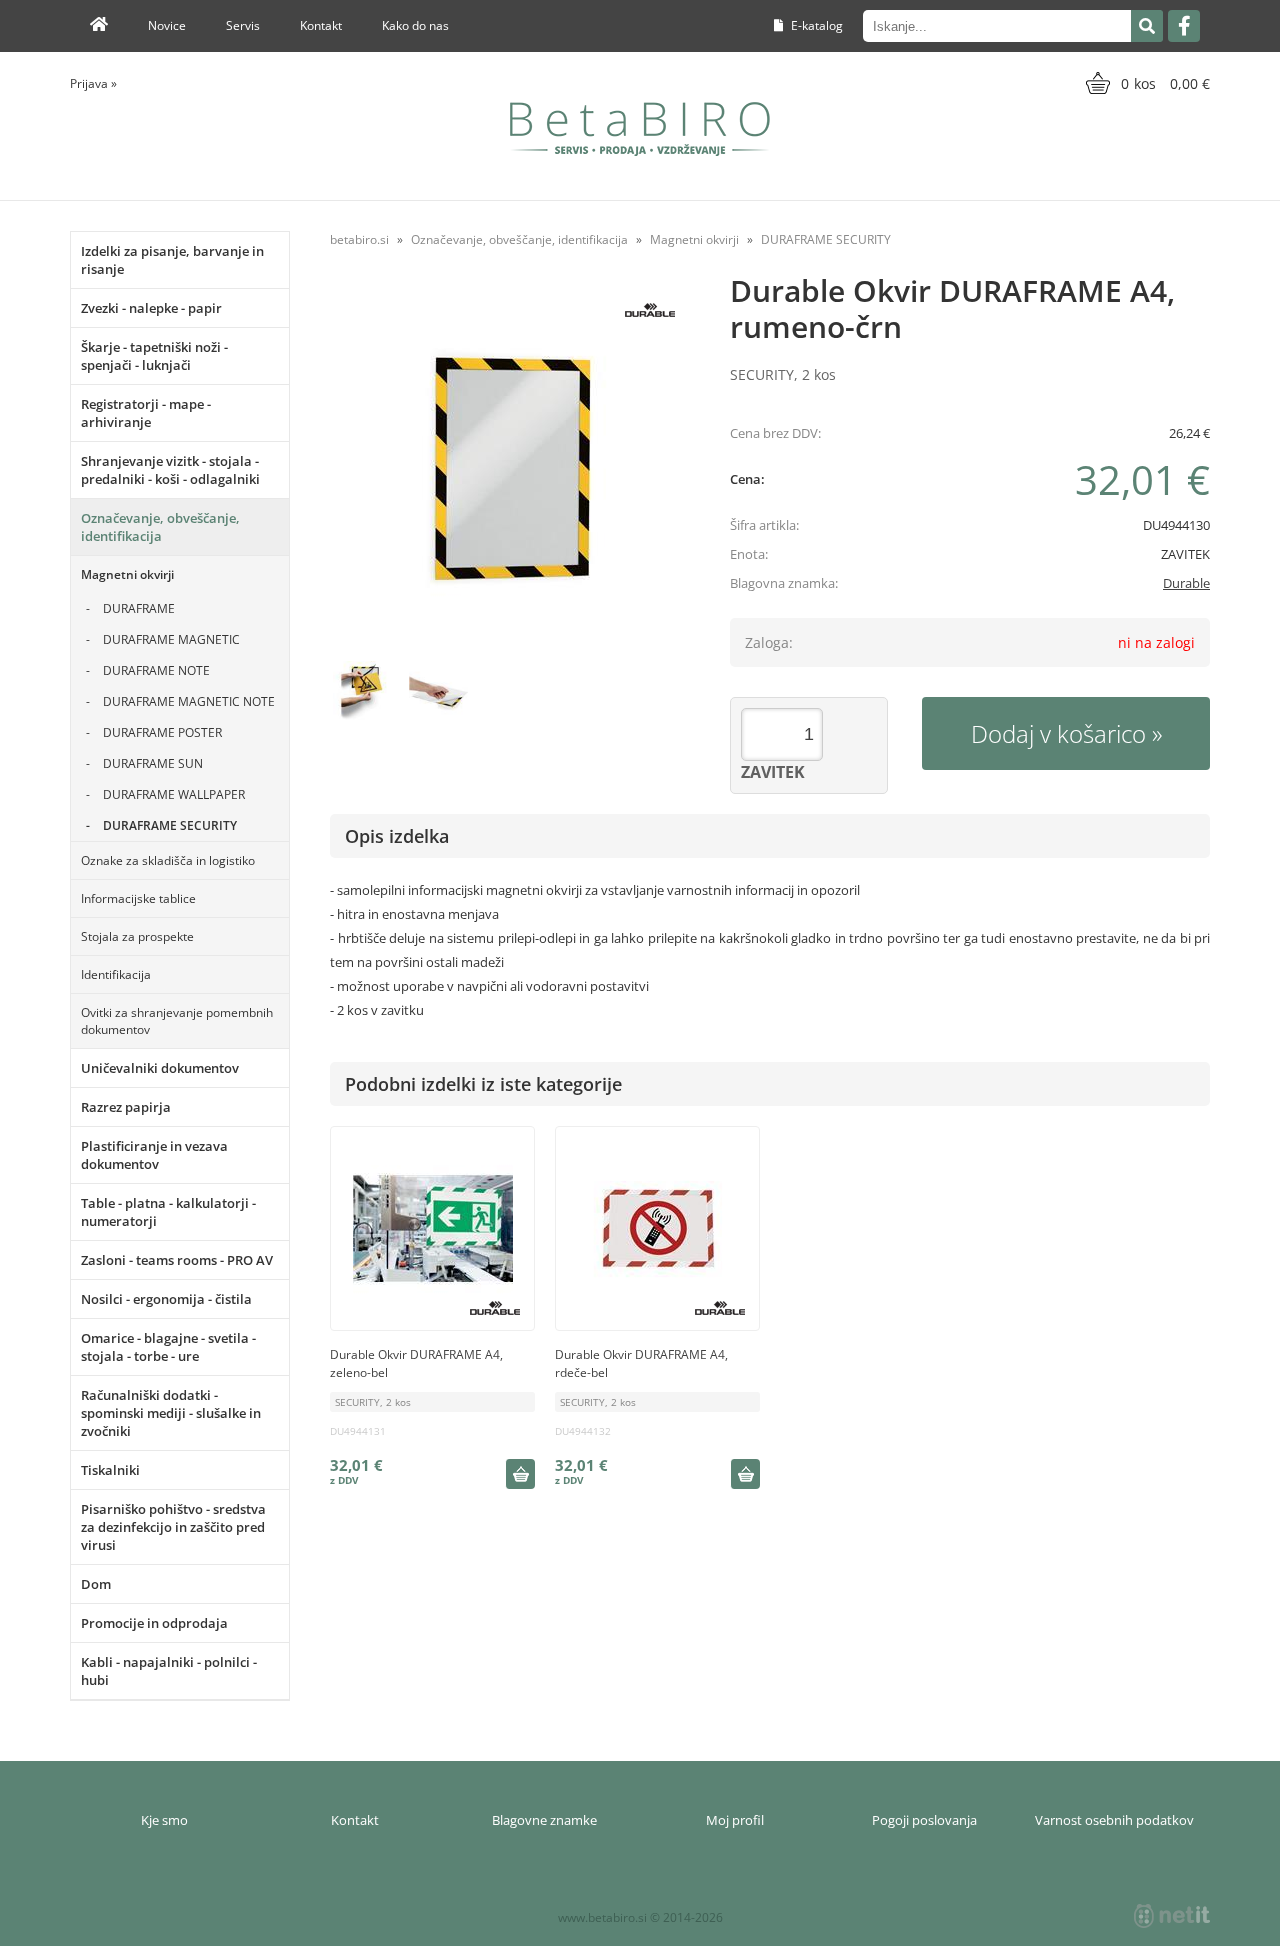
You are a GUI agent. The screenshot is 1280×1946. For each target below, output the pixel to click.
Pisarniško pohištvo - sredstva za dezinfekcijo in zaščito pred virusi (173, 1527)
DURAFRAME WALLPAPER (174, 794)
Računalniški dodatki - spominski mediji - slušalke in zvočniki (171, 1413)
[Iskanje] (1147, 26)
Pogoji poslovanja (924, 1820)
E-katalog (815, 25)
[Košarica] (1145, 83)
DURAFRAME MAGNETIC (171, 639)
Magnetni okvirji (127, 574)
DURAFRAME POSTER (162, 732)
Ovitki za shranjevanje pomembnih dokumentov (177, 1021)
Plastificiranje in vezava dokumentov (154, 1155)
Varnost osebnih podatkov (1114, 1820)
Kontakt (321, 25)
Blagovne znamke (544, 1820)
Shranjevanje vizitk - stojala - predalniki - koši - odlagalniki (170, 470)
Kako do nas (415, 25)
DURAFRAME (139, 608)
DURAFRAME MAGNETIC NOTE (189, 701)
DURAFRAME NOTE (156, 670)
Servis (243, 25)
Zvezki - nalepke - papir (151, 308)
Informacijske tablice (138, 898)
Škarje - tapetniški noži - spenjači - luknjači (154, 356)
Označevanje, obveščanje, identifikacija (160, 527)
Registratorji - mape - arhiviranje (146, 413)
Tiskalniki (110, 1470)
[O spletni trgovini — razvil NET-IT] (1172, 1916)
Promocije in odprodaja (154, 1623)
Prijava (93, 83)
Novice (167, 25)
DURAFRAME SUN (153, 763)
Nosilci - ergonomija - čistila (166, 1299)
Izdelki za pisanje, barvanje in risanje (172, 260)
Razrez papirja (126, 1107)
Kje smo (164, 1820)
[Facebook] (1184, 26)
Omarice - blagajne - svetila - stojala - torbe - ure (168, 1347)
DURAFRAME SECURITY (170, 825)
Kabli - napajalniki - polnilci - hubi (169, 1671)
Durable (1186, 583)
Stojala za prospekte (137, 936)
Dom (96, 1584)
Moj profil (735, 1820)
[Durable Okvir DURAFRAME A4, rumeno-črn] (510, 468)
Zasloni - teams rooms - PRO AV (177, 1260)
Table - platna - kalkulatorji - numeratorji (168, 1212)
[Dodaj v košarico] (520, 1474)
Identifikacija (116, 974)
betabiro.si (359, 239)
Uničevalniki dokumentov (160, 1068)
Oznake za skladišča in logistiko (168, 860)
